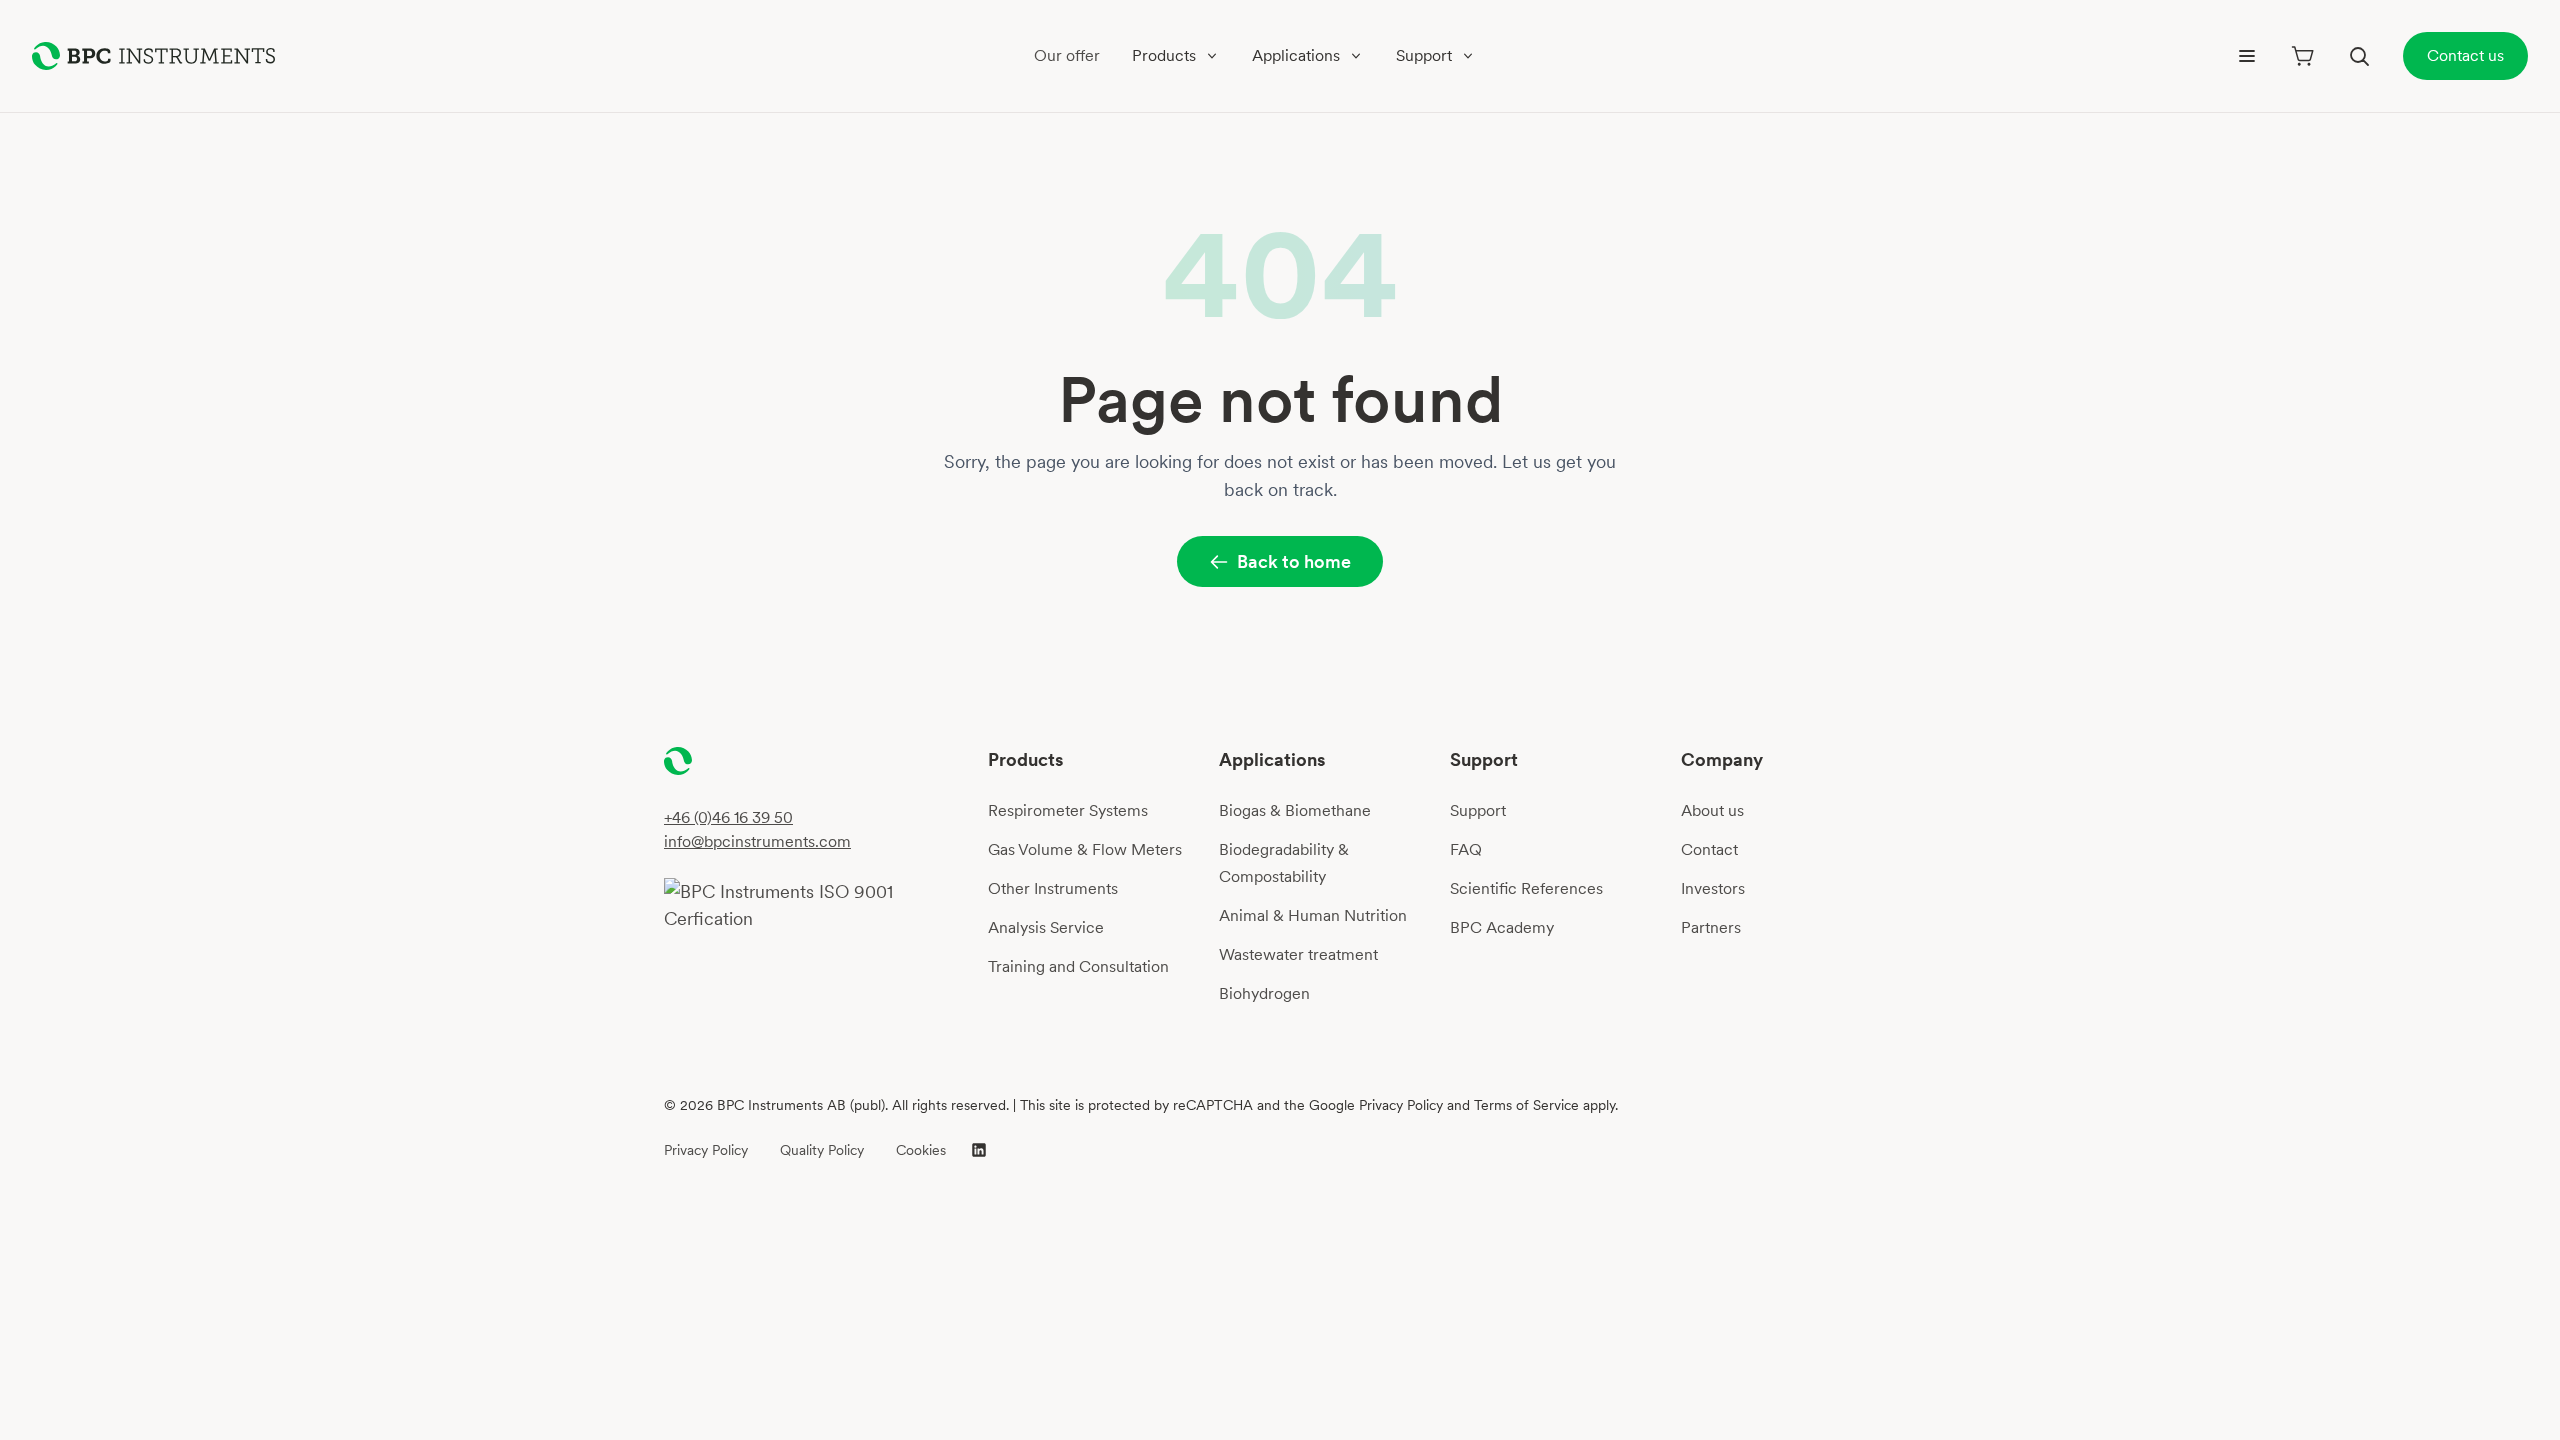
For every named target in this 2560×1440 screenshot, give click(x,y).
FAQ (1466, 849)
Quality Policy (822, 1150)
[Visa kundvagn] (2303, 56)
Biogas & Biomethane (1295, 810)
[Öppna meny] (2247, 56)
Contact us (2465, 55)
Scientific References (1526, 888)
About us (1712, 810)
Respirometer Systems (1068, 810)
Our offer (1067, 55)
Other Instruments (1053, 888)
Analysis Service (1046, 927)
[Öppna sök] (2359, 56)
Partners (1711, 927)
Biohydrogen (1264, 993)
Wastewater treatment (1298, 954)
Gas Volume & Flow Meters (1085, 849)
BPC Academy (1502, 927)
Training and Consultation (1078, 966)
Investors (1713, 888)
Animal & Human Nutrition (1313, 915)
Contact (1709, 849)
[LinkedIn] (979, 1150)
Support (1478, 810)
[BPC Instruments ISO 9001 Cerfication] (818, 905)
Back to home (1294, 561)
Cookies (921, 1150)
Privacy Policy (706, 1150)
